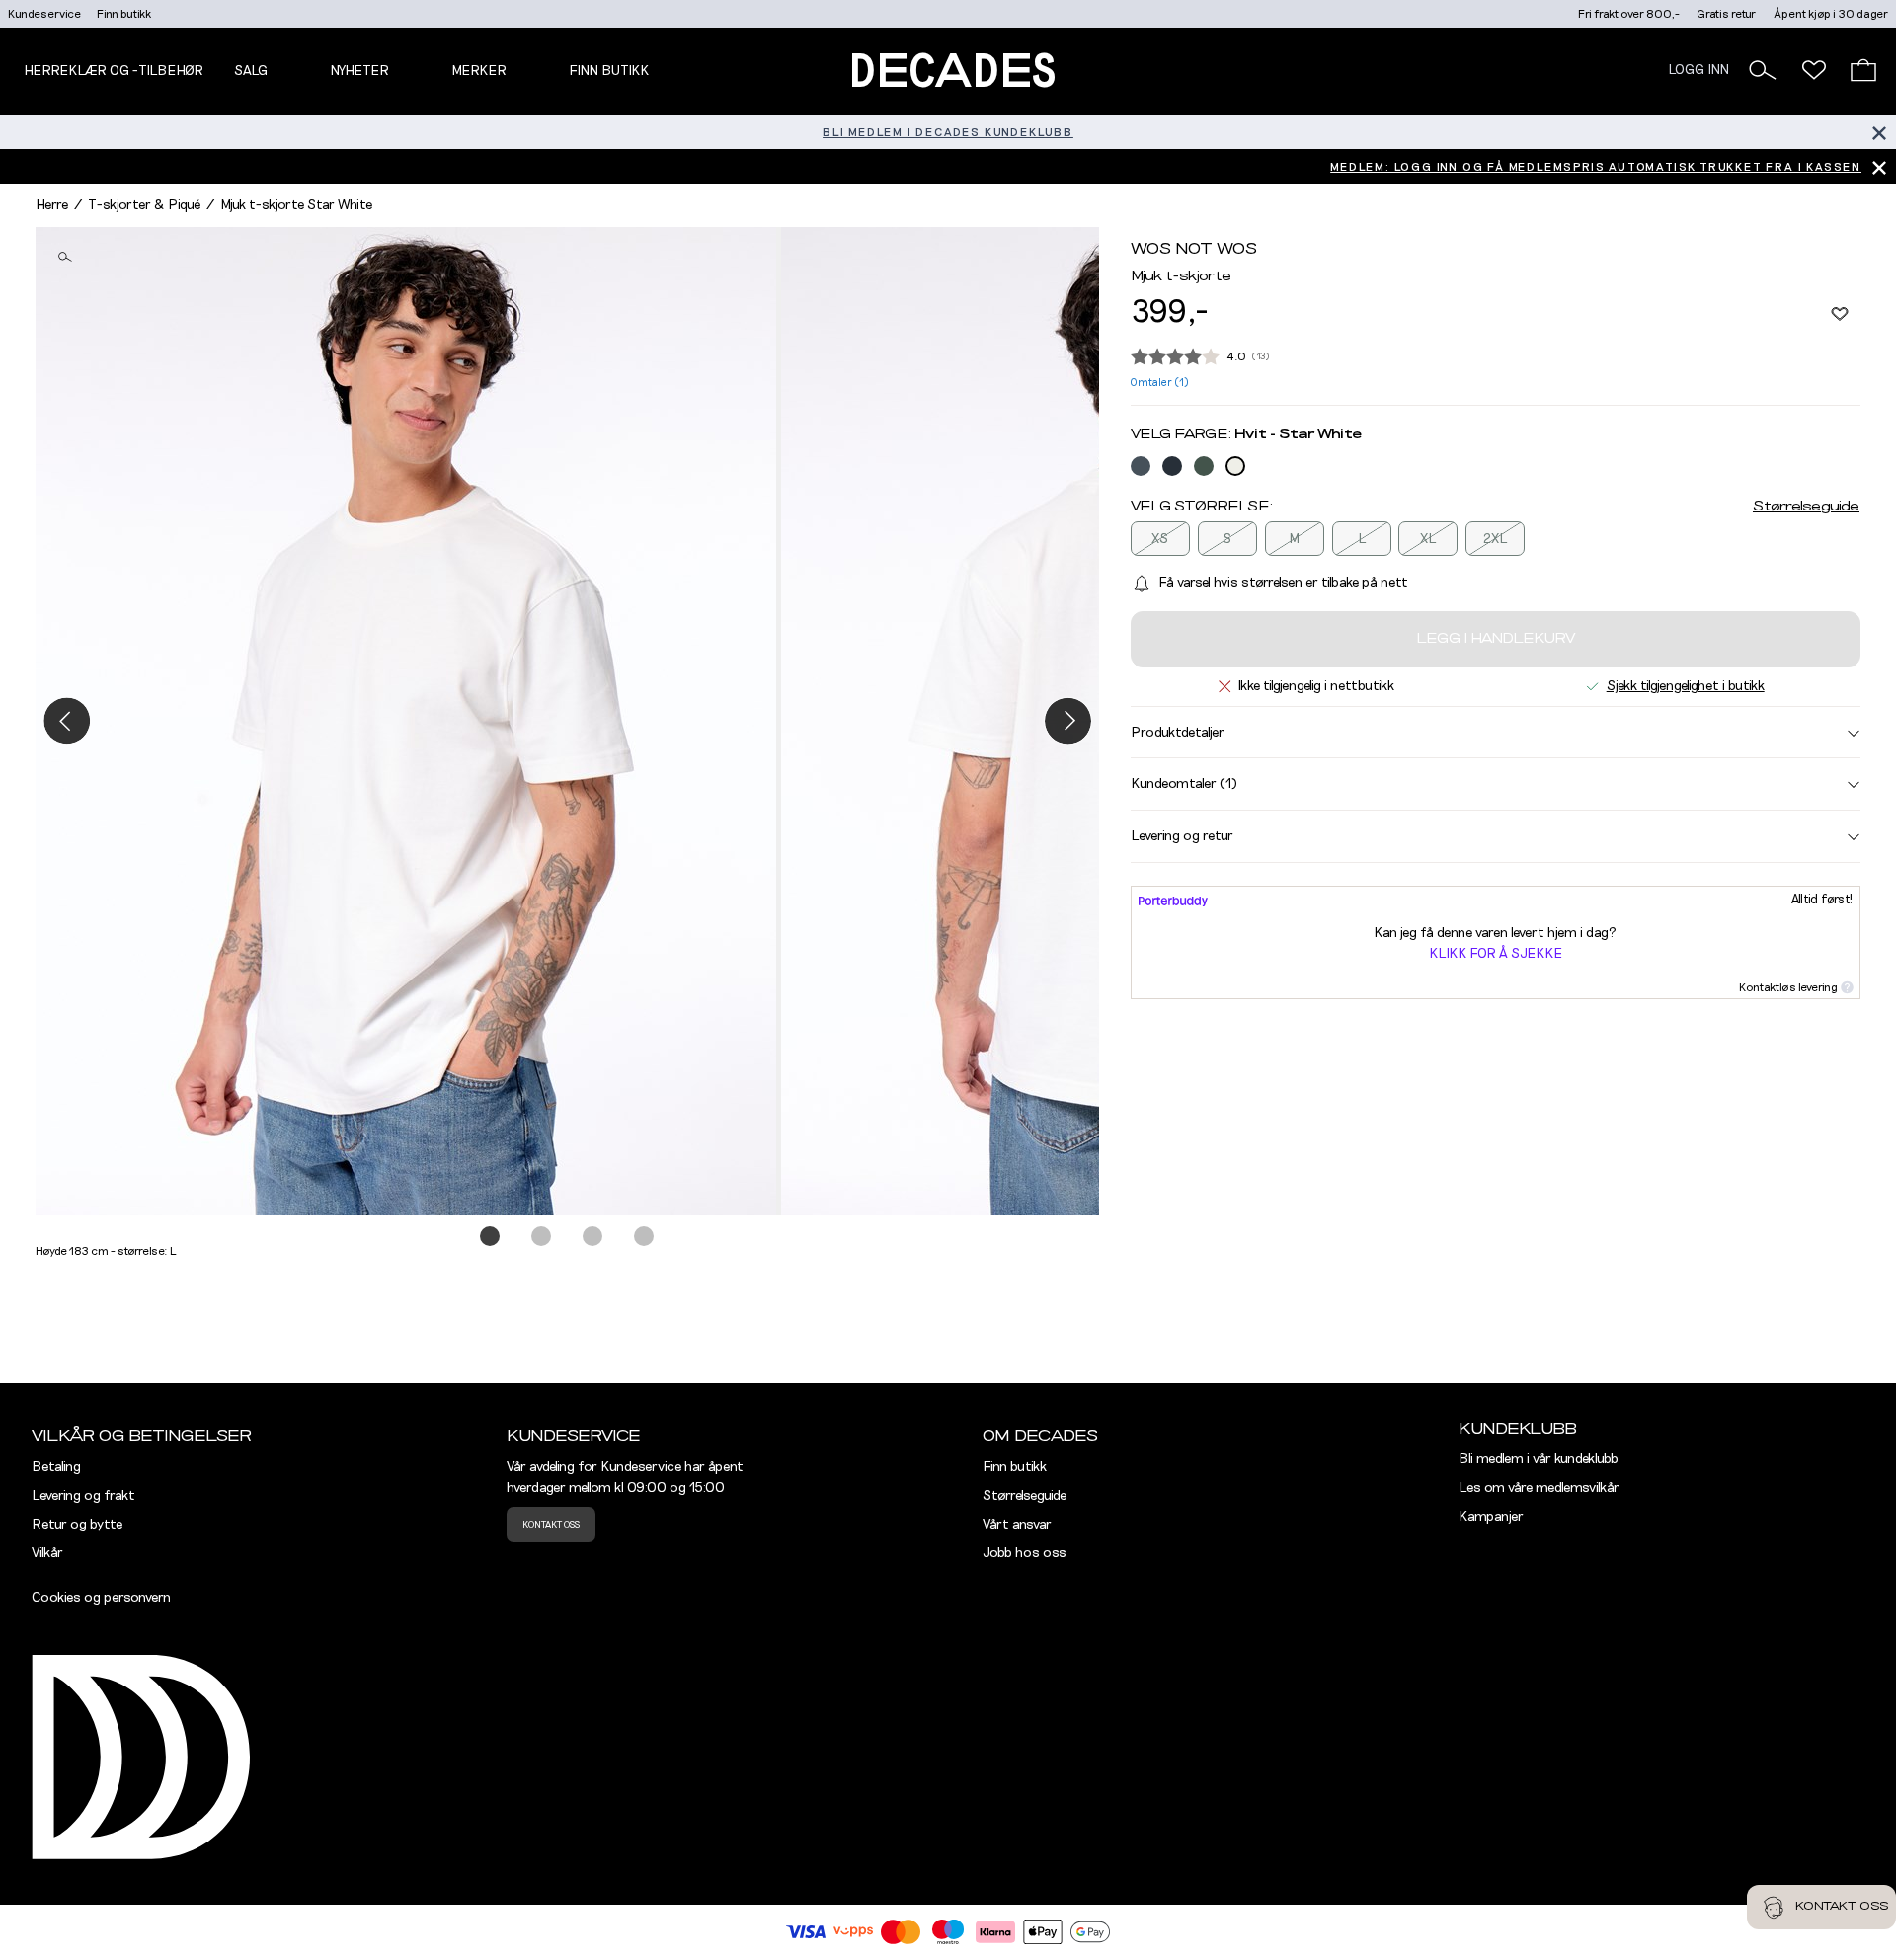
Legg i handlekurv (1496, 639)
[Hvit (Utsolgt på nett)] (1235, 466)
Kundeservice (44, 14)
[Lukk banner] (1879, 132)
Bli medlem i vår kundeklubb (1539, 1459)
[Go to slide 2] (542, 1237)
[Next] (1068, 720)
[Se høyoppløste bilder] (408, 721)
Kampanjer (1491, 1517)
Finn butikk (124, 14)
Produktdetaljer (1178, 733)
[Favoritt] (1840, 313)
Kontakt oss (551, 1525)
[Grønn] (1204, 466)
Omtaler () (1160, 383)
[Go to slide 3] (593, 1237)
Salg (251, 71)
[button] (1763, 70)
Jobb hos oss (1025, 1553)
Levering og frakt (83, 1496)
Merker (479, 71)
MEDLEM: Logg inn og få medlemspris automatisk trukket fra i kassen (1596, 167)
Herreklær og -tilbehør (114, 71)
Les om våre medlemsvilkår (1539, 1488)
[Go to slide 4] (645, 1237)
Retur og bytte (77, 1525)
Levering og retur (1182, 836)
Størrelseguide (1806, 507)
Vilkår (47, 1553)
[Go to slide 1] (491, 1237)
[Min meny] (1814, 70)
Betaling (56, 1467)
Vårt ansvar (1017, 1525)
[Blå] (1141, 466)
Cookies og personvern (101, 1598)
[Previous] (67, 720)
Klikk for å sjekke (1496, 954)
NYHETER (359, 71)
